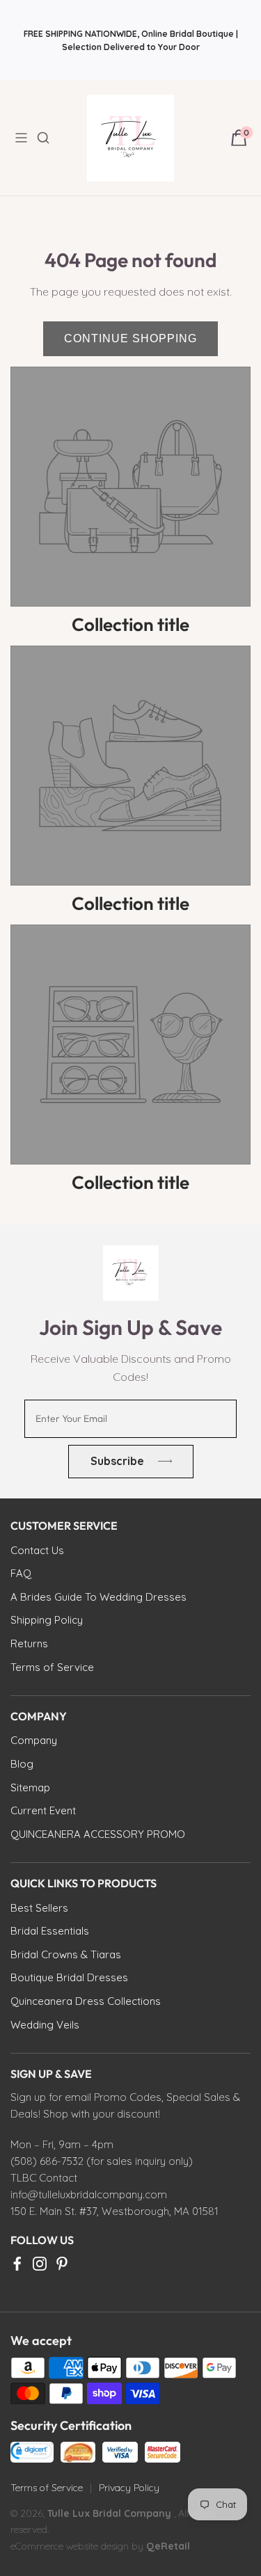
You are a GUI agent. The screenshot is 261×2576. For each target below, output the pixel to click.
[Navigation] (25, 138)
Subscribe (117, 1461)
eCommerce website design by (78, 2546)
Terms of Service (47, 2488)
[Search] (52, 138)
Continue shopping (130, 338)
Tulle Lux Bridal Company (109, 2513)
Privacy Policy (129, 2488)
